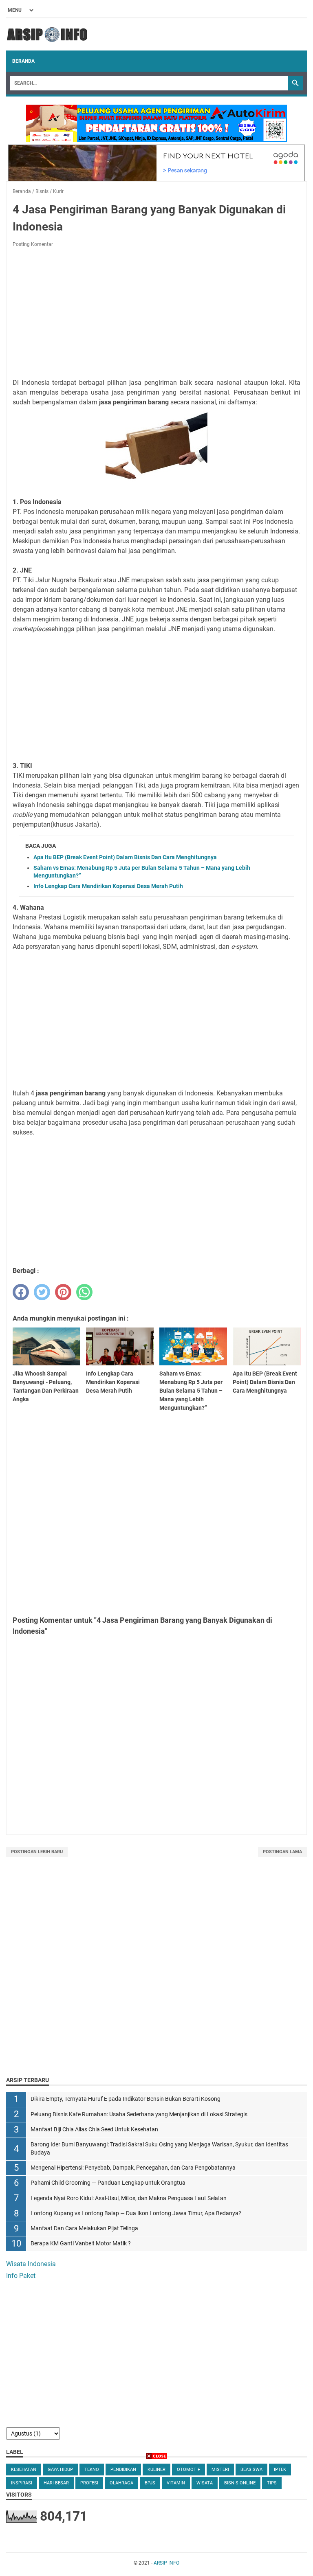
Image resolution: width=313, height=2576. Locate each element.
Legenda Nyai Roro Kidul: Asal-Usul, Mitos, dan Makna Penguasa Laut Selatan (129, 2198)
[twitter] (42, 1292)
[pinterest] (63, 1292)
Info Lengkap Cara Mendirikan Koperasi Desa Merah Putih (108, 886)
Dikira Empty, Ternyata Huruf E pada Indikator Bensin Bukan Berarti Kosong (126, 2099)
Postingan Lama (282, 1852)
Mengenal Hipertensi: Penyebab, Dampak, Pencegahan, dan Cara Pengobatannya (133, 2168)
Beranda (23, 61)
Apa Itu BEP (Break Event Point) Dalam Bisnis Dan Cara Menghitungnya (125, 857)
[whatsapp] (84, 1292)
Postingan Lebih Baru (37, 1852)
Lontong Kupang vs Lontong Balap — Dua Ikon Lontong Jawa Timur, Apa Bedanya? (136, 2213)
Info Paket (21, 2276)
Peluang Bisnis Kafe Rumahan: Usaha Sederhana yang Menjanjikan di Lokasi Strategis (139, 2114)
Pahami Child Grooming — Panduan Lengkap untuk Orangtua (108, 2183)
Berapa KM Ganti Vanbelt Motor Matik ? (81, 2244)
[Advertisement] (156, 314)
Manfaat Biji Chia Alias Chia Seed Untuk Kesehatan (94, 2129)
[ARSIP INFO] (47, 34)
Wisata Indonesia (31, 2264)
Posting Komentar (33, 244)
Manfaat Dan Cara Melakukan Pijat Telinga (84, 2228)
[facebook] (21, 1292)
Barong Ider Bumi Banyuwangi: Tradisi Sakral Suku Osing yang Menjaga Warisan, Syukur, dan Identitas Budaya (159, 2149)
